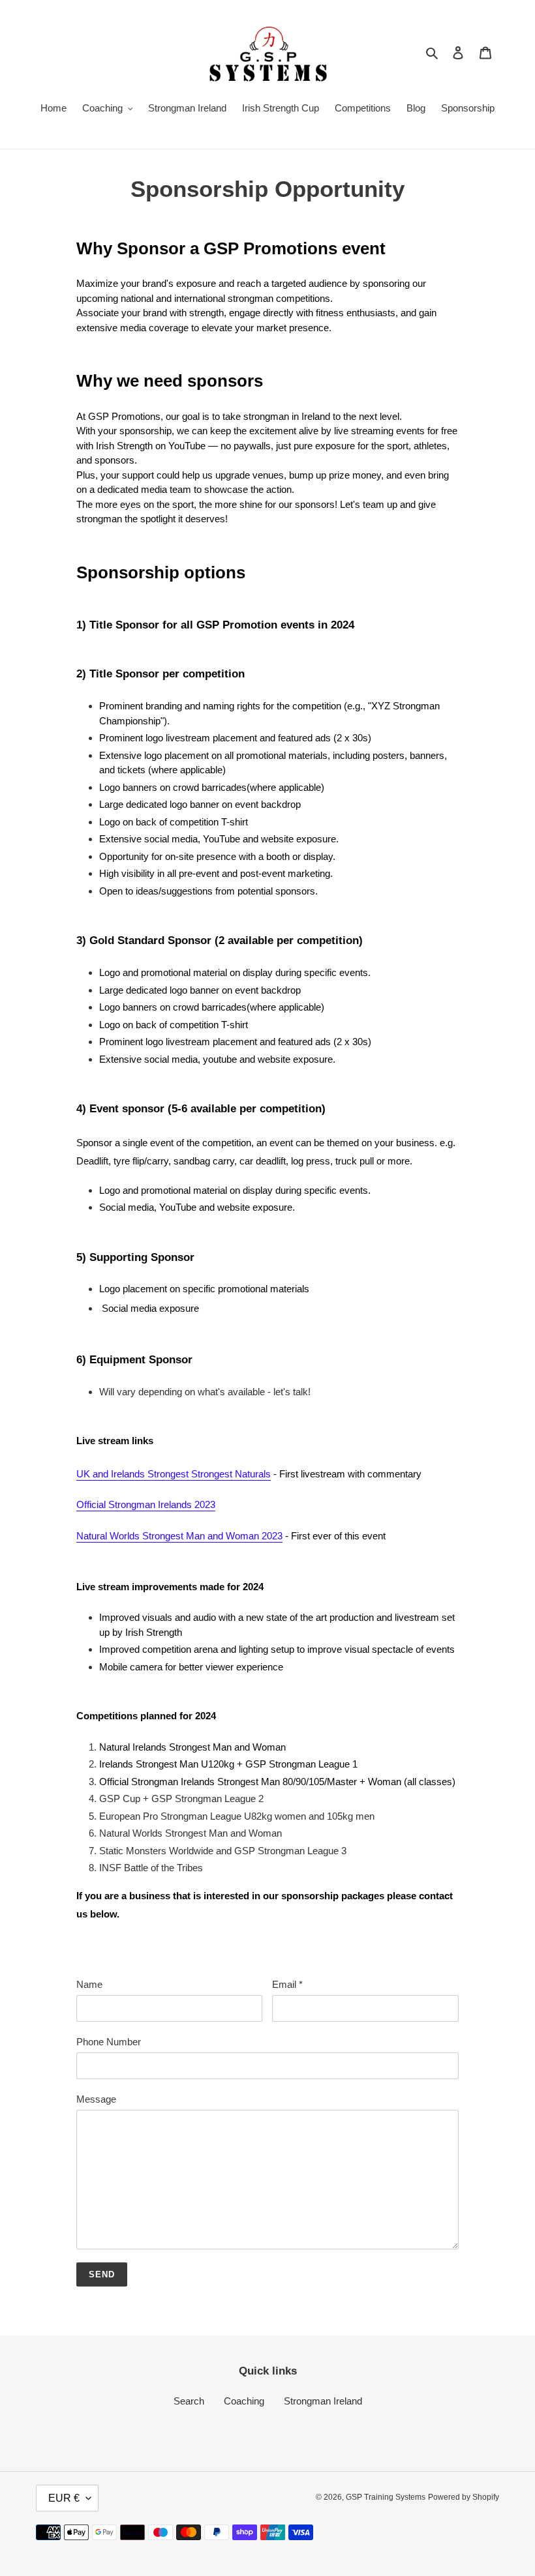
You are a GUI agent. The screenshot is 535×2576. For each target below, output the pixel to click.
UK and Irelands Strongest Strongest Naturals (174, 1474)
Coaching (244, 2401)
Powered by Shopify (464, 2497)
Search (189, 2401)
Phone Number (109, 2042)
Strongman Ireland (323, 2401)
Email (287, 1984)
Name (89, 1984)
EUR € (64, 2498)
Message (96, 2099)
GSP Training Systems (386, 2497)
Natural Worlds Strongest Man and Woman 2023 (179, 1536)
